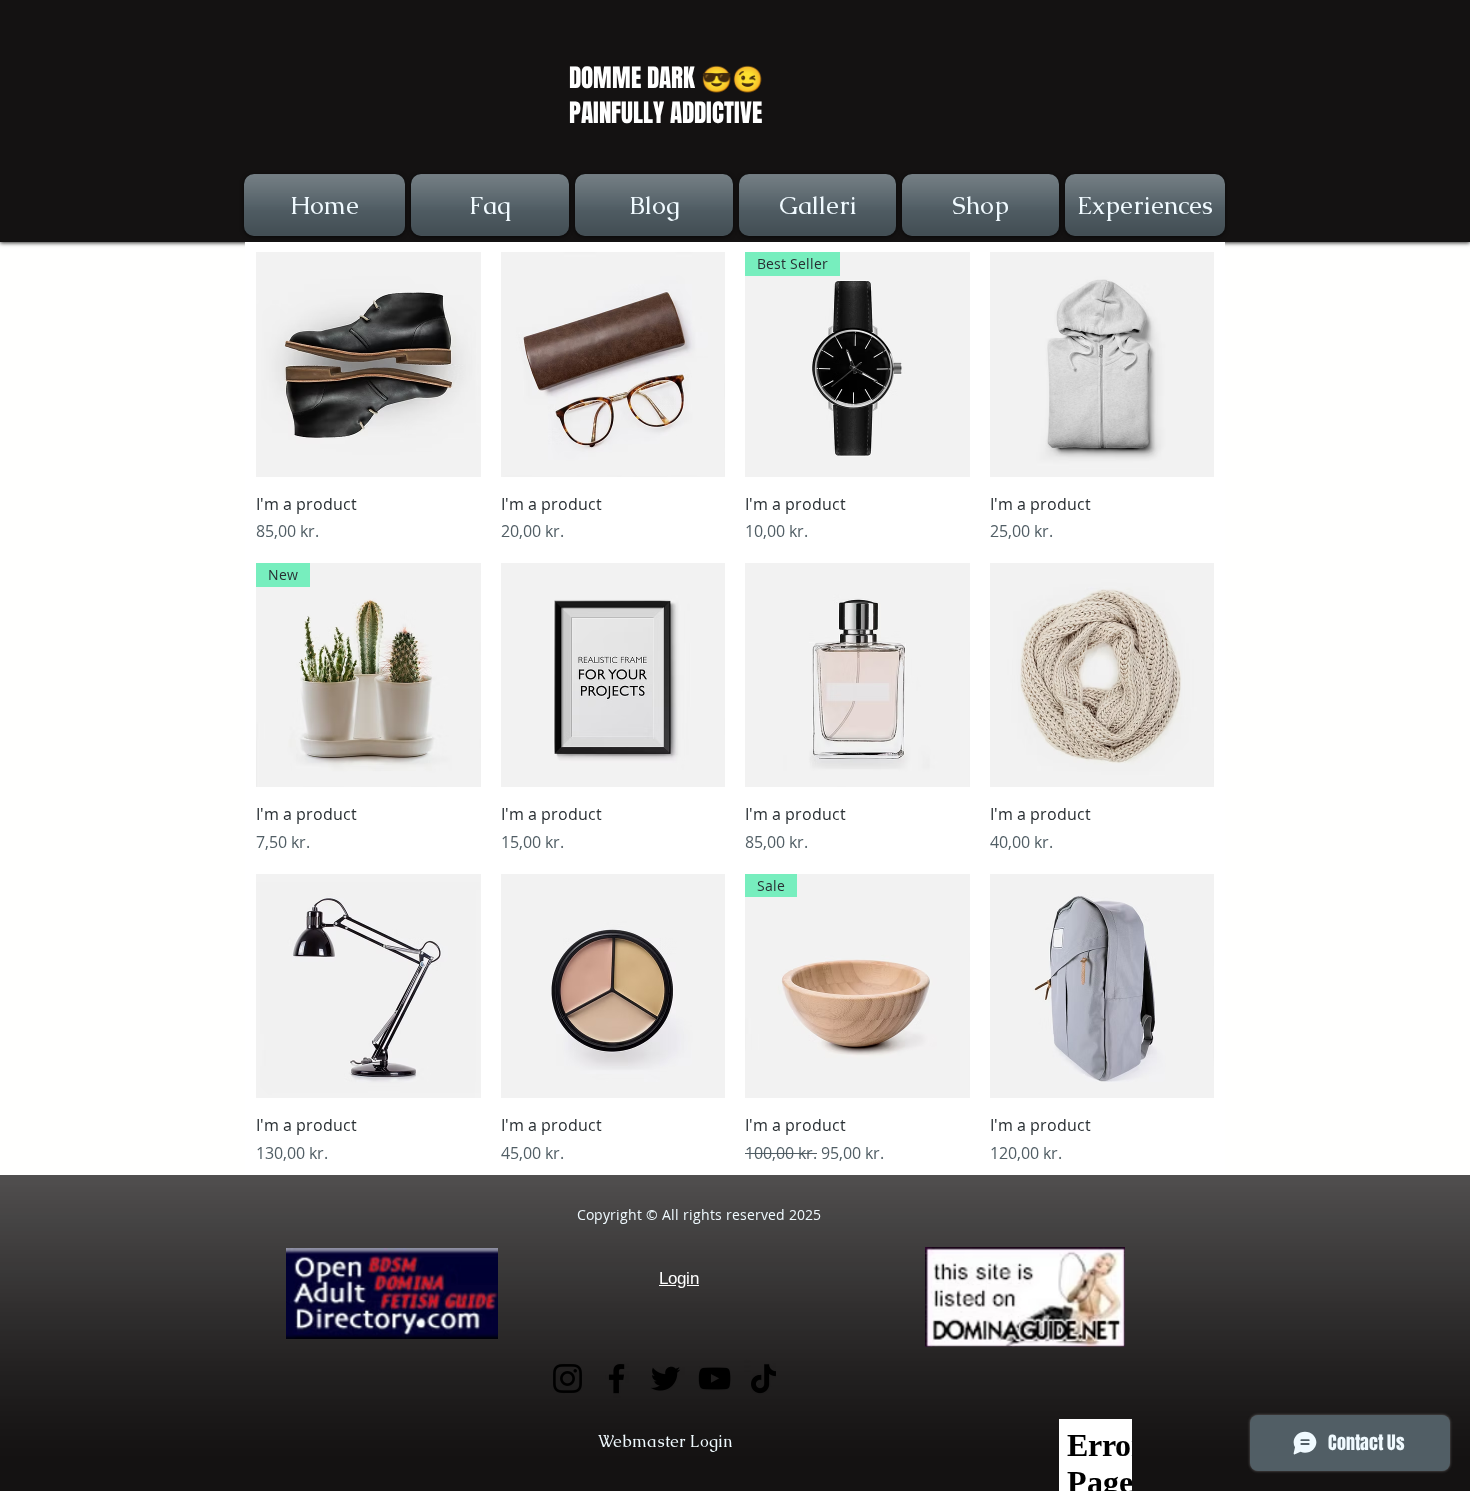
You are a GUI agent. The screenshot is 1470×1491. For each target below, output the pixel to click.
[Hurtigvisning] (368, 364)
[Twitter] (665, 1378)
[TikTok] (763, 1378)
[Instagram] (567, 1378)
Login (679, 1278)
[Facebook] (616, 1378)
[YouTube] (714, 1378)
